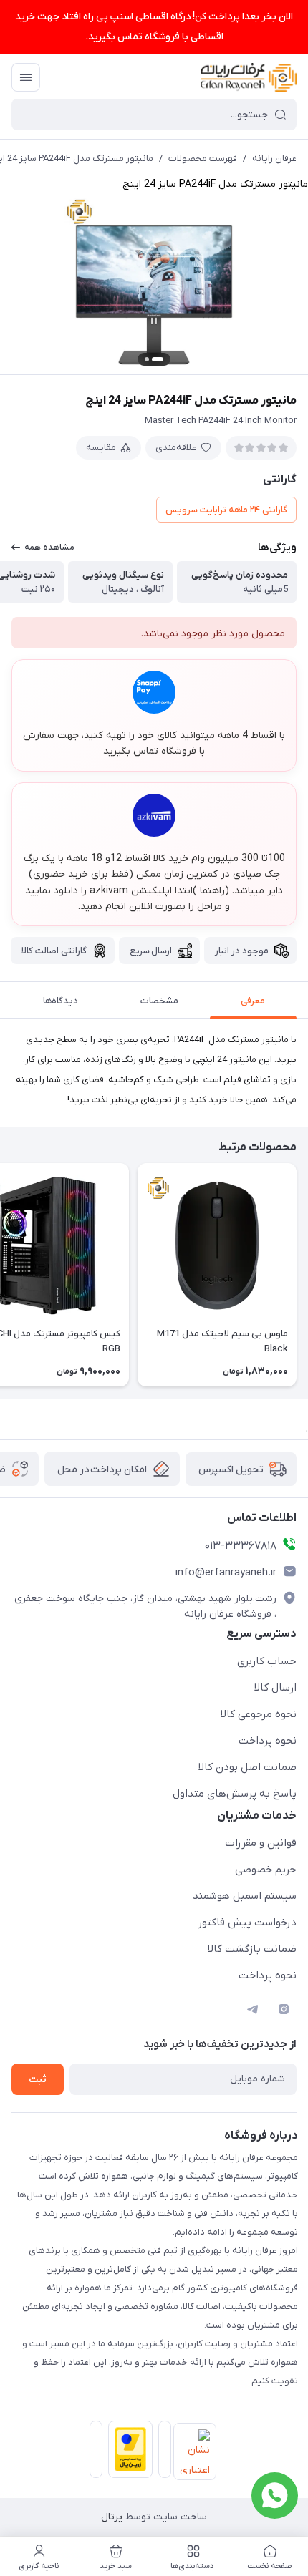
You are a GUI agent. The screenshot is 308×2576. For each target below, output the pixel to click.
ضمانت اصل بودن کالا (247, 1767)
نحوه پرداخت (268, 1741)
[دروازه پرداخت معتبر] (127, 2452)
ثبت (38, 2080)
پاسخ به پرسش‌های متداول (235, 1794)
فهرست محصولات (203, 159)
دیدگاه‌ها (61, 1001)
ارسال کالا (275, 1688)
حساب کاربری (267, 1661)
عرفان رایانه (274, 159)
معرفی (253, 1001)
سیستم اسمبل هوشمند (245, 1896)
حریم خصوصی (266, 1870)
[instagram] (284, 2009)
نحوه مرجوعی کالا (259, 1714)
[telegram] (252, 2009)
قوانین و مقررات (261, 1843)
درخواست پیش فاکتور (247, 1923)
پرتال (112, 2517)
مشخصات (159, 1001)
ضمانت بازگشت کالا (252, 1949)
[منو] (26, 77)
